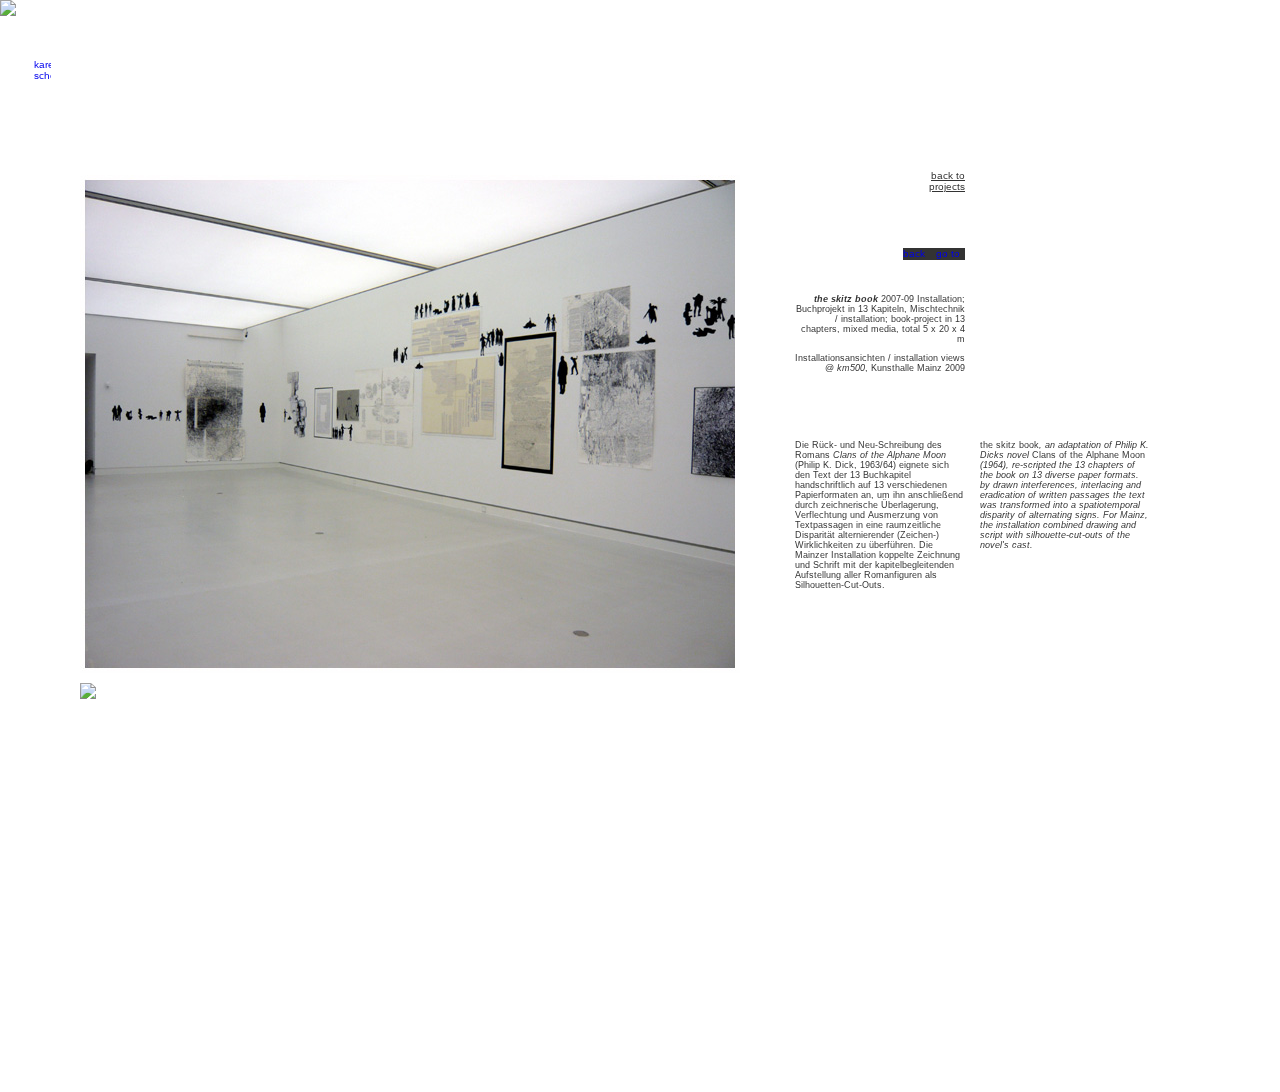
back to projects (947, 181)
